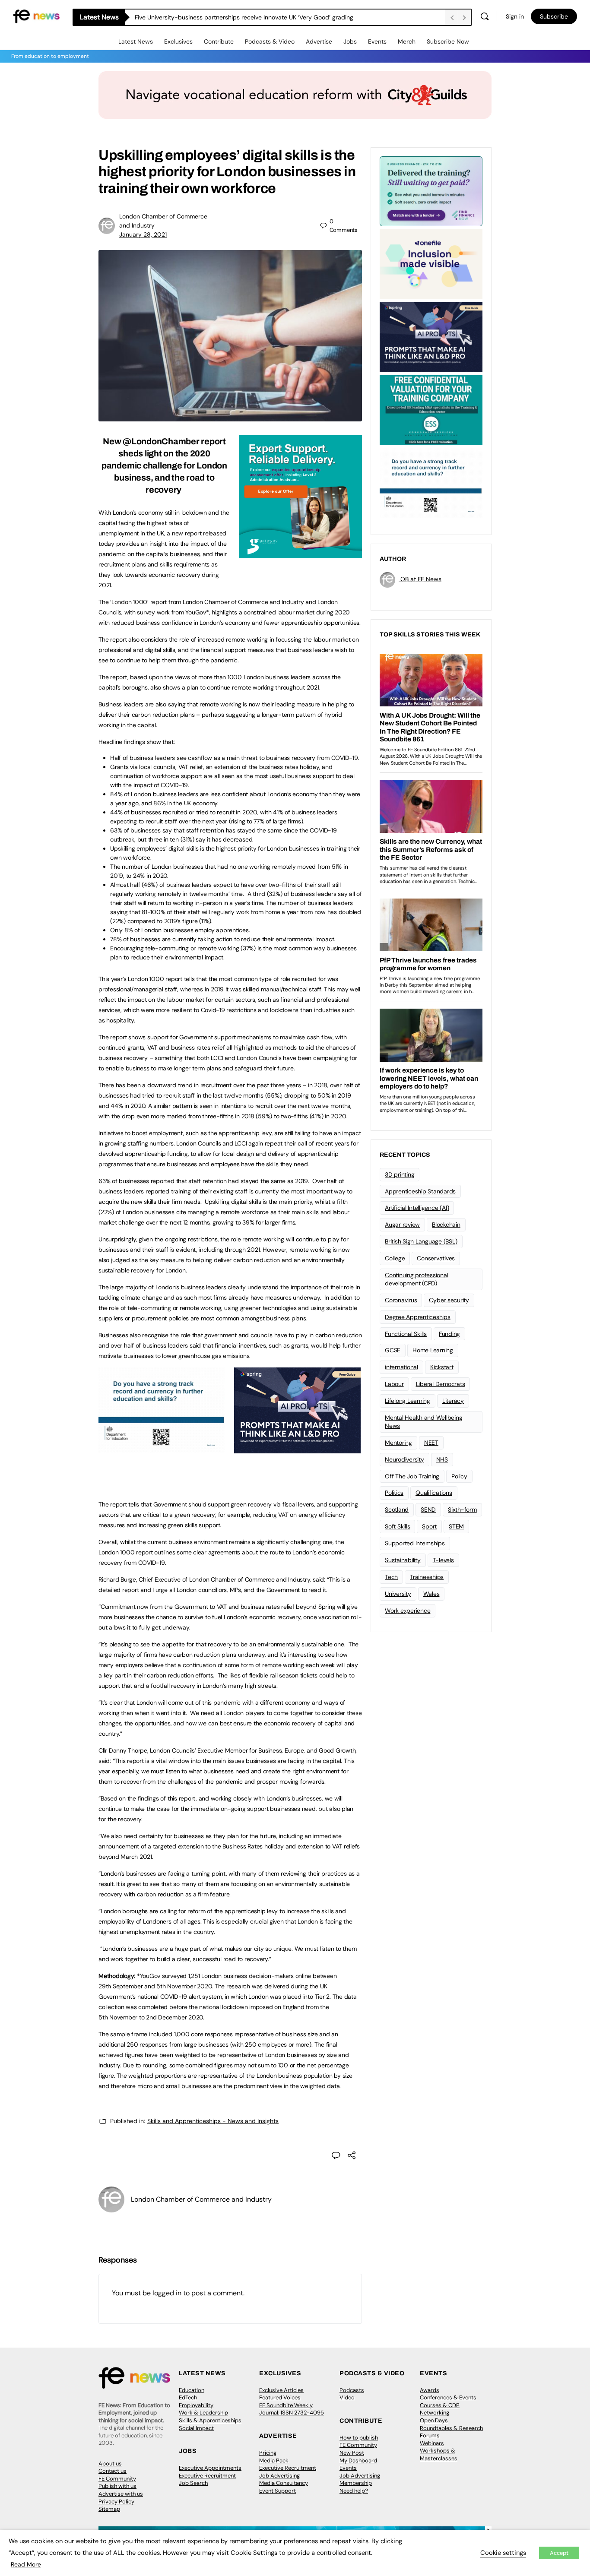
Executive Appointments (210, 2468)
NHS (442, 1459)
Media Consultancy (284, 2483)
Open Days (434, 2420)
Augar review (402, 1225)
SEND (428, 1510)
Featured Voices (280, 2397)
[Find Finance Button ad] (431, 190)
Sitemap (109, 2509)
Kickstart (442, 1367)
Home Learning (433, 1350)
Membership (356, 2483)
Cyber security (449, 1300)
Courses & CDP (440, 2405)
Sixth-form (462, 1510)
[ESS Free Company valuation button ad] (431, 409)
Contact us (113, 2471)
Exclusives (178, 41)
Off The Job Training (412, 1476)
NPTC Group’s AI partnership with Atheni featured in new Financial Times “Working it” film (258, 17)
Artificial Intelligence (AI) (417, 1208)
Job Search (193, 2483)
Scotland (397, 1510)
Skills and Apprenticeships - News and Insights (213, 2121)
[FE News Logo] (36, 16)
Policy (459, 1476)
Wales (431, 1594)
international (401, 1367)
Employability (196, 2405)
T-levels (443, 1560)
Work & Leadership (203, 2413)
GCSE (393, 1350)
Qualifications (434, 1493)
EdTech (188, 2397)
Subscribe (554, 16)
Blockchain (446, 1225)
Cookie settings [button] (503, 2553)
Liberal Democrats (441, 1384)
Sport (429, 1526)
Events (377, 41)
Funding (449, 1334)
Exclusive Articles (281, 2390)
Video (347, 2397)
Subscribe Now (448, 41)
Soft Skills (397, 1526)
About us (110, 2464)
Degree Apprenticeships (418, 1317)
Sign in (515, 16)
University (398, 1594)
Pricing (268, 2453)
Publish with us (117, 2486)
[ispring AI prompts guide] (297, 1449)
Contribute (219, 41)
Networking (435, 2413)
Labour (394, 1384)
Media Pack (274, 2460)
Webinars (432, 2443)
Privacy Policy (116, 2502)
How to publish (359, 2438)
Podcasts (352, 2390)
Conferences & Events (448, 2397)
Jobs (350, 41)
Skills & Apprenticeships (210, 2420)
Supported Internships (415, 1543)
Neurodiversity (404, 1459)
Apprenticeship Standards (420, 1191)
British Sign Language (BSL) (421, 1241)
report (193, 533)
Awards (430, 2390)
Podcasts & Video (270, 41)
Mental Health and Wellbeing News (424, 1422)
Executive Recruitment (207, 2476)
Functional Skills (406, 1334)
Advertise (319, 41)
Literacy (453, 1401)
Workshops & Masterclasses (439, 2454)
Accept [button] (559, 2553)
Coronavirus (401, 1300)
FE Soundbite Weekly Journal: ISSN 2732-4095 (292, 2409)
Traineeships (427, 1577)
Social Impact (196, 2428)
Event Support (278, 2491)
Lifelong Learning (408, 1401)
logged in (167, 2293)
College (395, 1258)
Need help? (354, 2491)
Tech (391, 1577)
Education (192, 2390)
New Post (352, 2453)
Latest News (136, 41)
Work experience (408, 1611)
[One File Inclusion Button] (431, 263)
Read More (26, 2564)
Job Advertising (279, 2476)
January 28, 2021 (143, 234)
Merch (407, 41)
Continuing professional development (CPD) (416, 1279)
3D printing (400, 1174)
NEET (431, 1443)
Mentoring (398, 1443)
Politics (394, 1493)
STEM (456, 1526)
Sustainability (403, 1560)
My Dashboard (358, 2460)
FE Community (117, 2479)
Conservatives (436, 1258)
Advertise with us (121, 2494)
